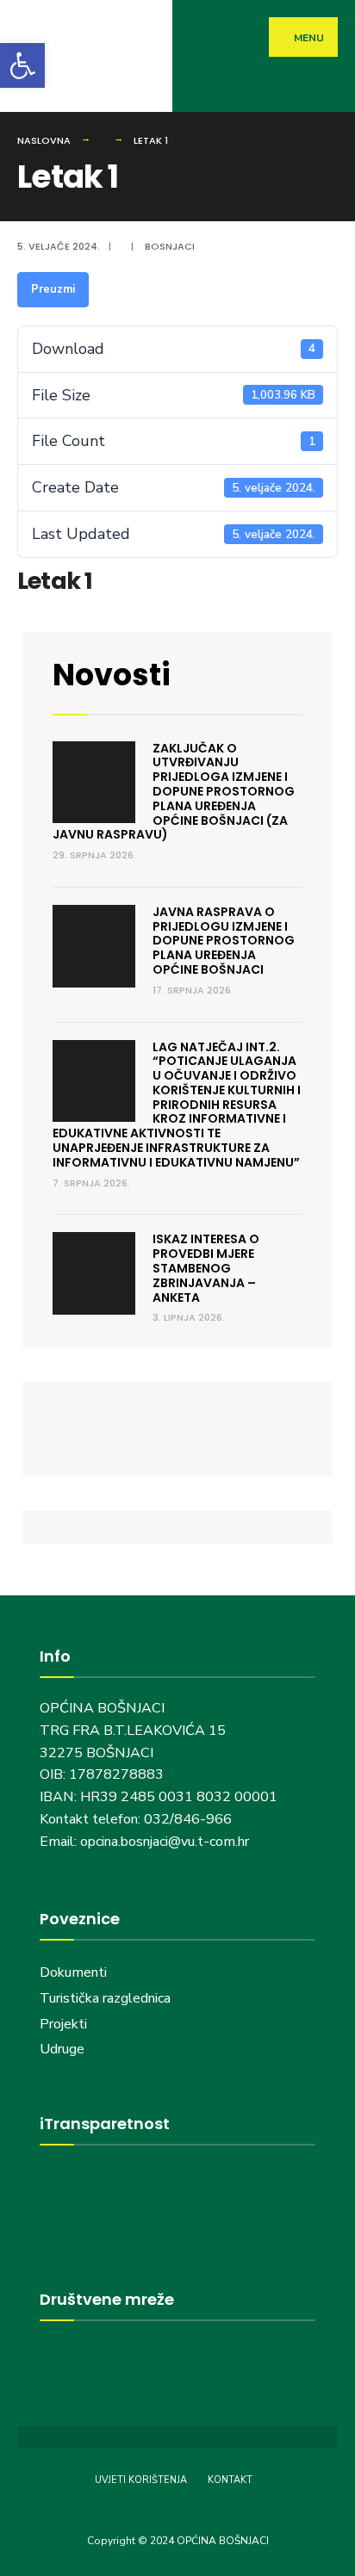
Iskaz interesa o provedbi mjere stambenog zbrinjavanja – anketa (206, 1268)
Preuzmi (53, 289)
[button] (22, 65)
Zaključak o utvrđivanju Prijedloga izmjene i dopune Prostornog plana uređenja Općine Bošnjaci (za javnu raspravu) (174, 792)
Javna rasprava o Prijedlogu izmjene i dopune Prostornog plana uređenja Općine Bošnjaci (224, 941)
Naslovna (44, 140)
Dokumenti (73, 1972)
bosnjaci (170, 246)
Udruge (64, 2049)
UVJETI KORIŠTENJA (141, 2480)
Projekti (63, 2024)
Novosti (112, 675)
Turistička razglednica (105, 1998)
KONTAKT (230, 2480)
